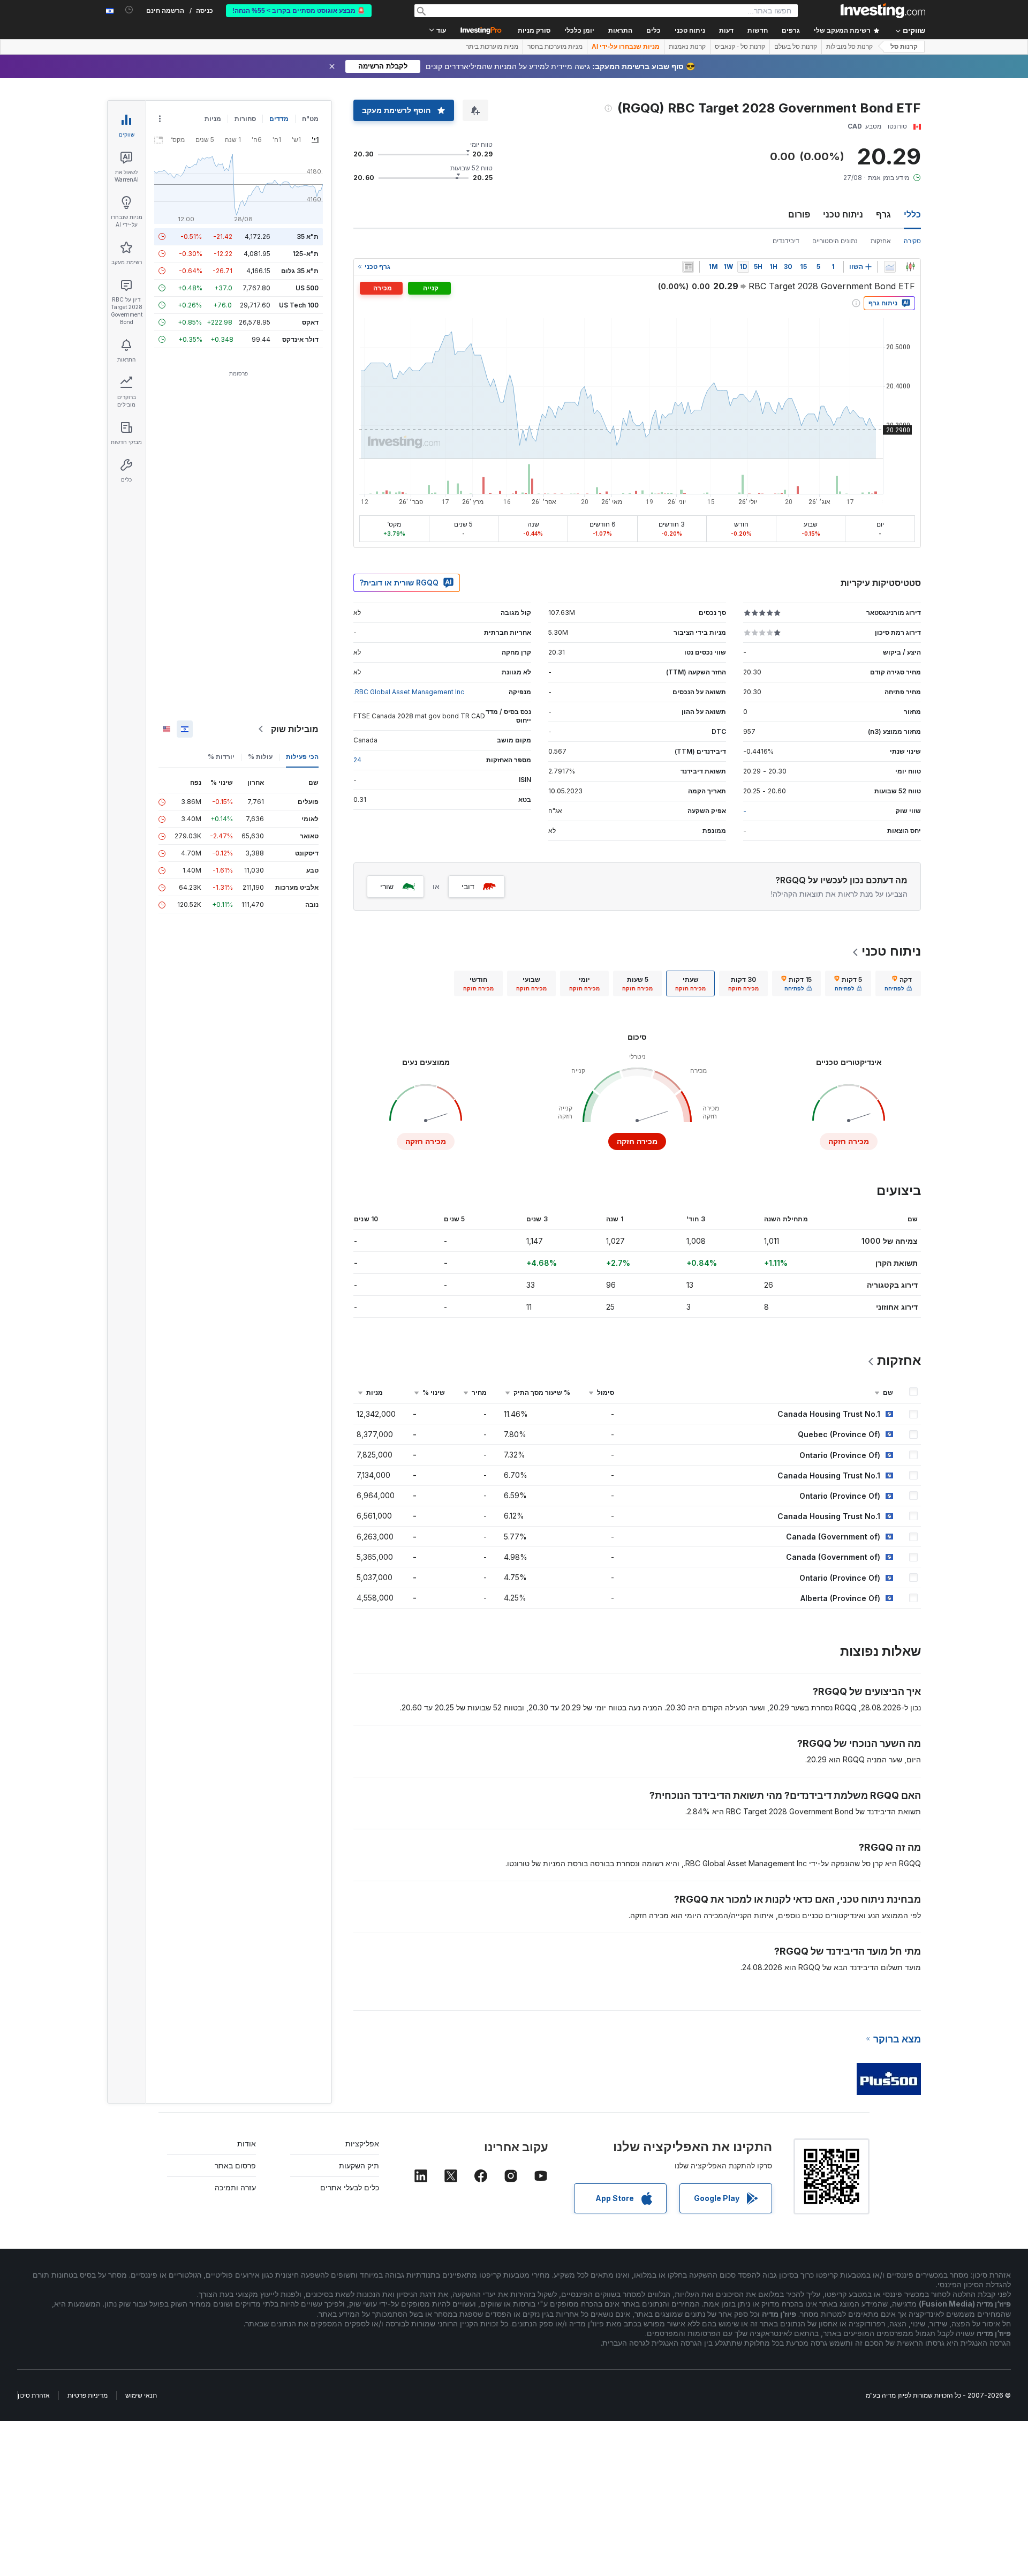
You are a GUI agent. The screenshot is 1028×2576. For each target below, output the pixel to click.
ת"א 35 (308, 236)
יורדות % (221, 757)
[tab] (898, 983)
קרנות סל (904, 47)
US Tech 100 (299, 305)
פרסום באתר (235, 2165)
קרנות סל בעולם (796, 47)
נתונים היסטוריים (835, 241)
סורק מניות (534, 31)
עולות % (260, 757)
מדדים (279, 119)
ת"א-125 (305, 254)
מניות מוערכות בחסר (555, 47)
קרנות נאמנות (687, 47)
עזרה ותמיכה (235, 2187)
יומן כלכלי (579, 31)
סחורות (245, 119)
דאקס (310, 322)
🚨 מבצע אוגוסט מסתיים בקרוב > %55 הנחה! (299, 11)
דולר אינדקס (300, 339)
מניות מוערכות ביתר (492, 47)
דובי (468, 886)
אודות (247, 2143)
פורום (799, 214)
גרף (883, 214)
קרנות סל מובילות (849, 47)
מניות (213, 119)
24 (357, 760)
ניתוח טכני (843, 214)
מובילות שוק (295, 729)
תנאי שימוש (141, 2395)
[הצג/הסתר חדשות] (688, 267)
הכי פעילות (302, 757)
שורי (387, 886)
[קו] (890, 267)
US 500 (307, 288)
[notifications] (129, 10)
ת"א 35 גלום (300, 271)
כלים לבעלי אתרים (350, 2187)
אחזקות (881, 241)
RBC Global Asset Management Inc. (409, 692)
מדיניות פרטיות (88, 2395)
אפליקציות (362, 2143)
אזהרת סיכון (34, 2395)
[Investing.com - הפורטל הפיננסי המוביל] (883, 11)
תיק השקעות (359, 2165)
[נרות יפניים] (910, 267)
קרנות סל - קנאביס (740, 47)
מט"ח (310, 119)
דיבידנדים (786, 241)
